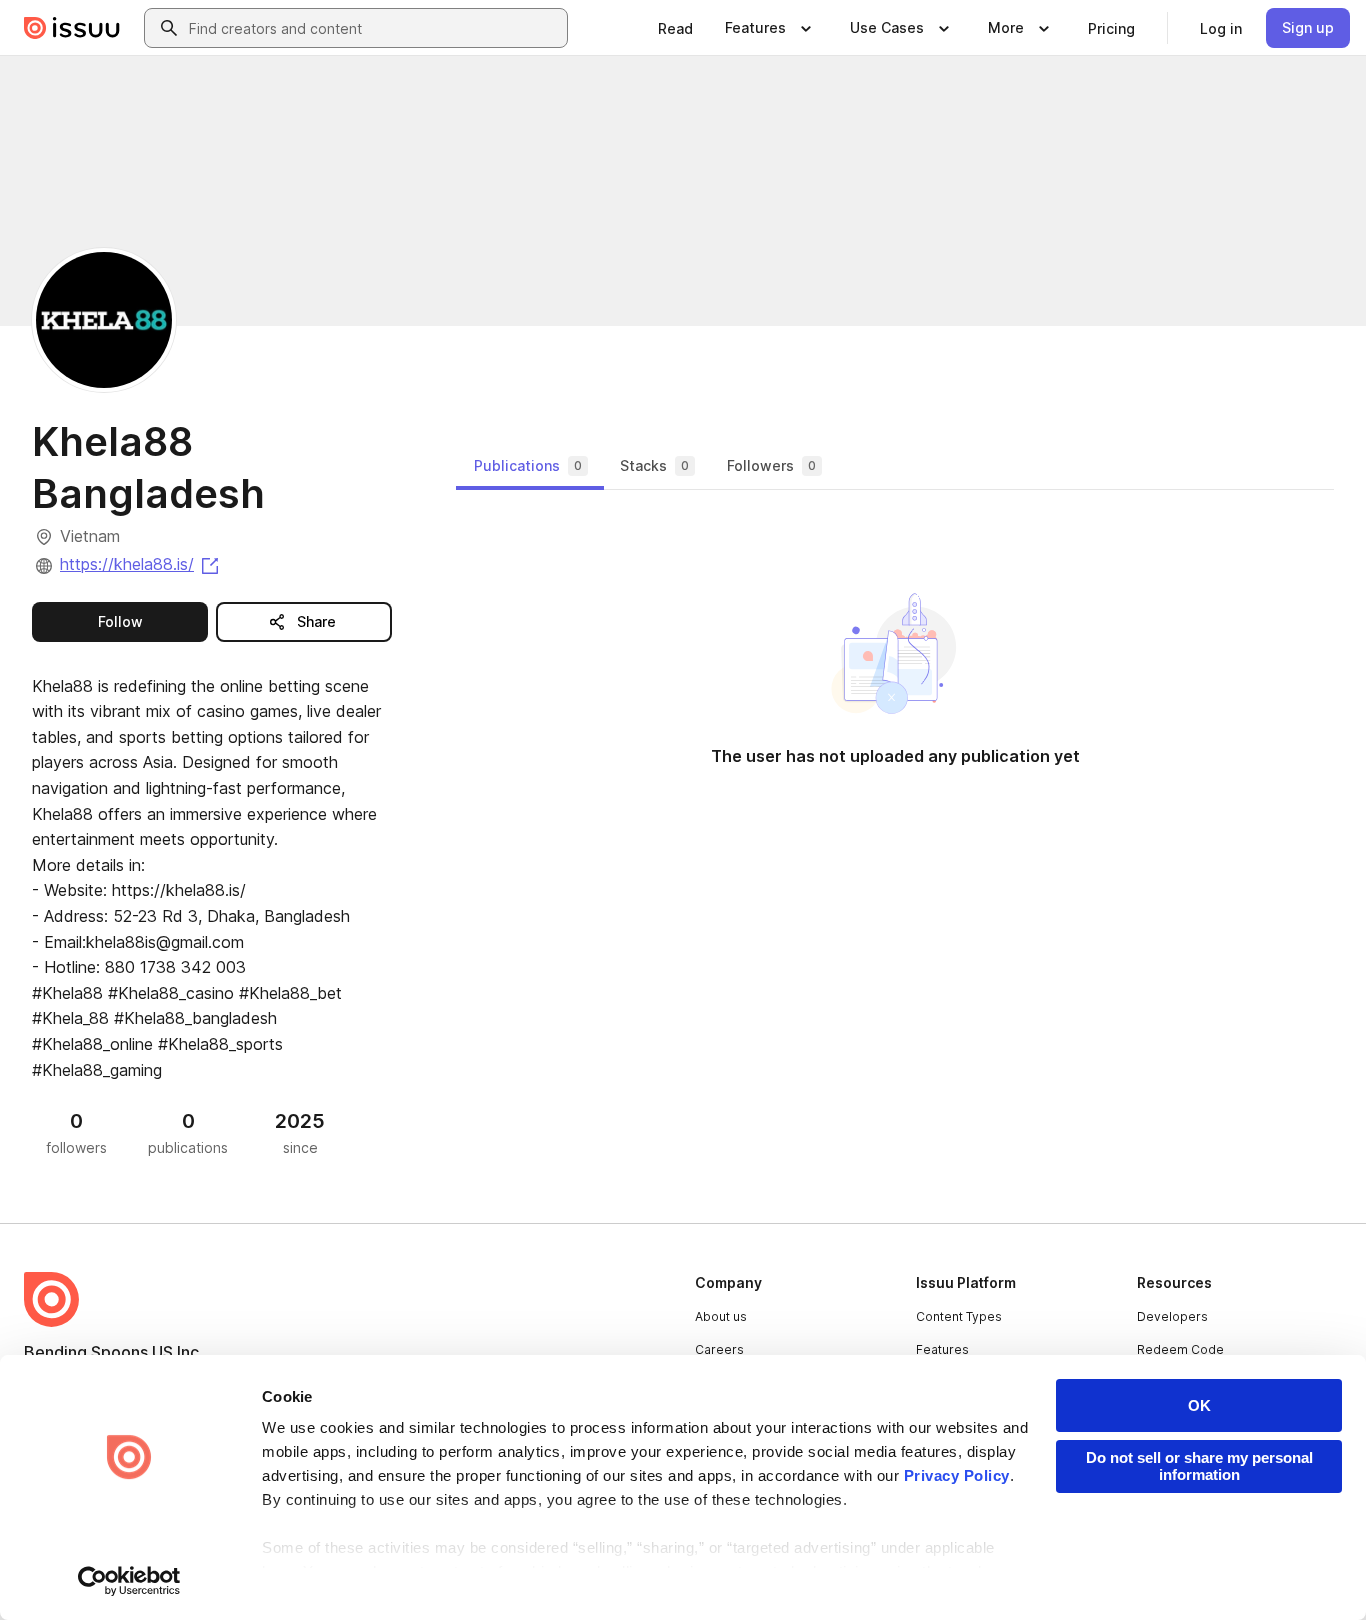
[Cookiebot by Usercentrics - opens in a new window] (129, 1581)
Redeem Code (1180, 1349)
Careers (719, 1349)
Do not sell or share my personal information (1199, 1466)
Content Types (959, 1316)
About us (721, 1316)
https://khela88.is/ (141, 564)
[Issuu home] (72, 28)
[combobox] (374, 28)
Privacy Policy (957, 1475)
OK (1199, 1405)
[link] (675, 28)
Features (942, 1349)
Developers (1172, 1316)
